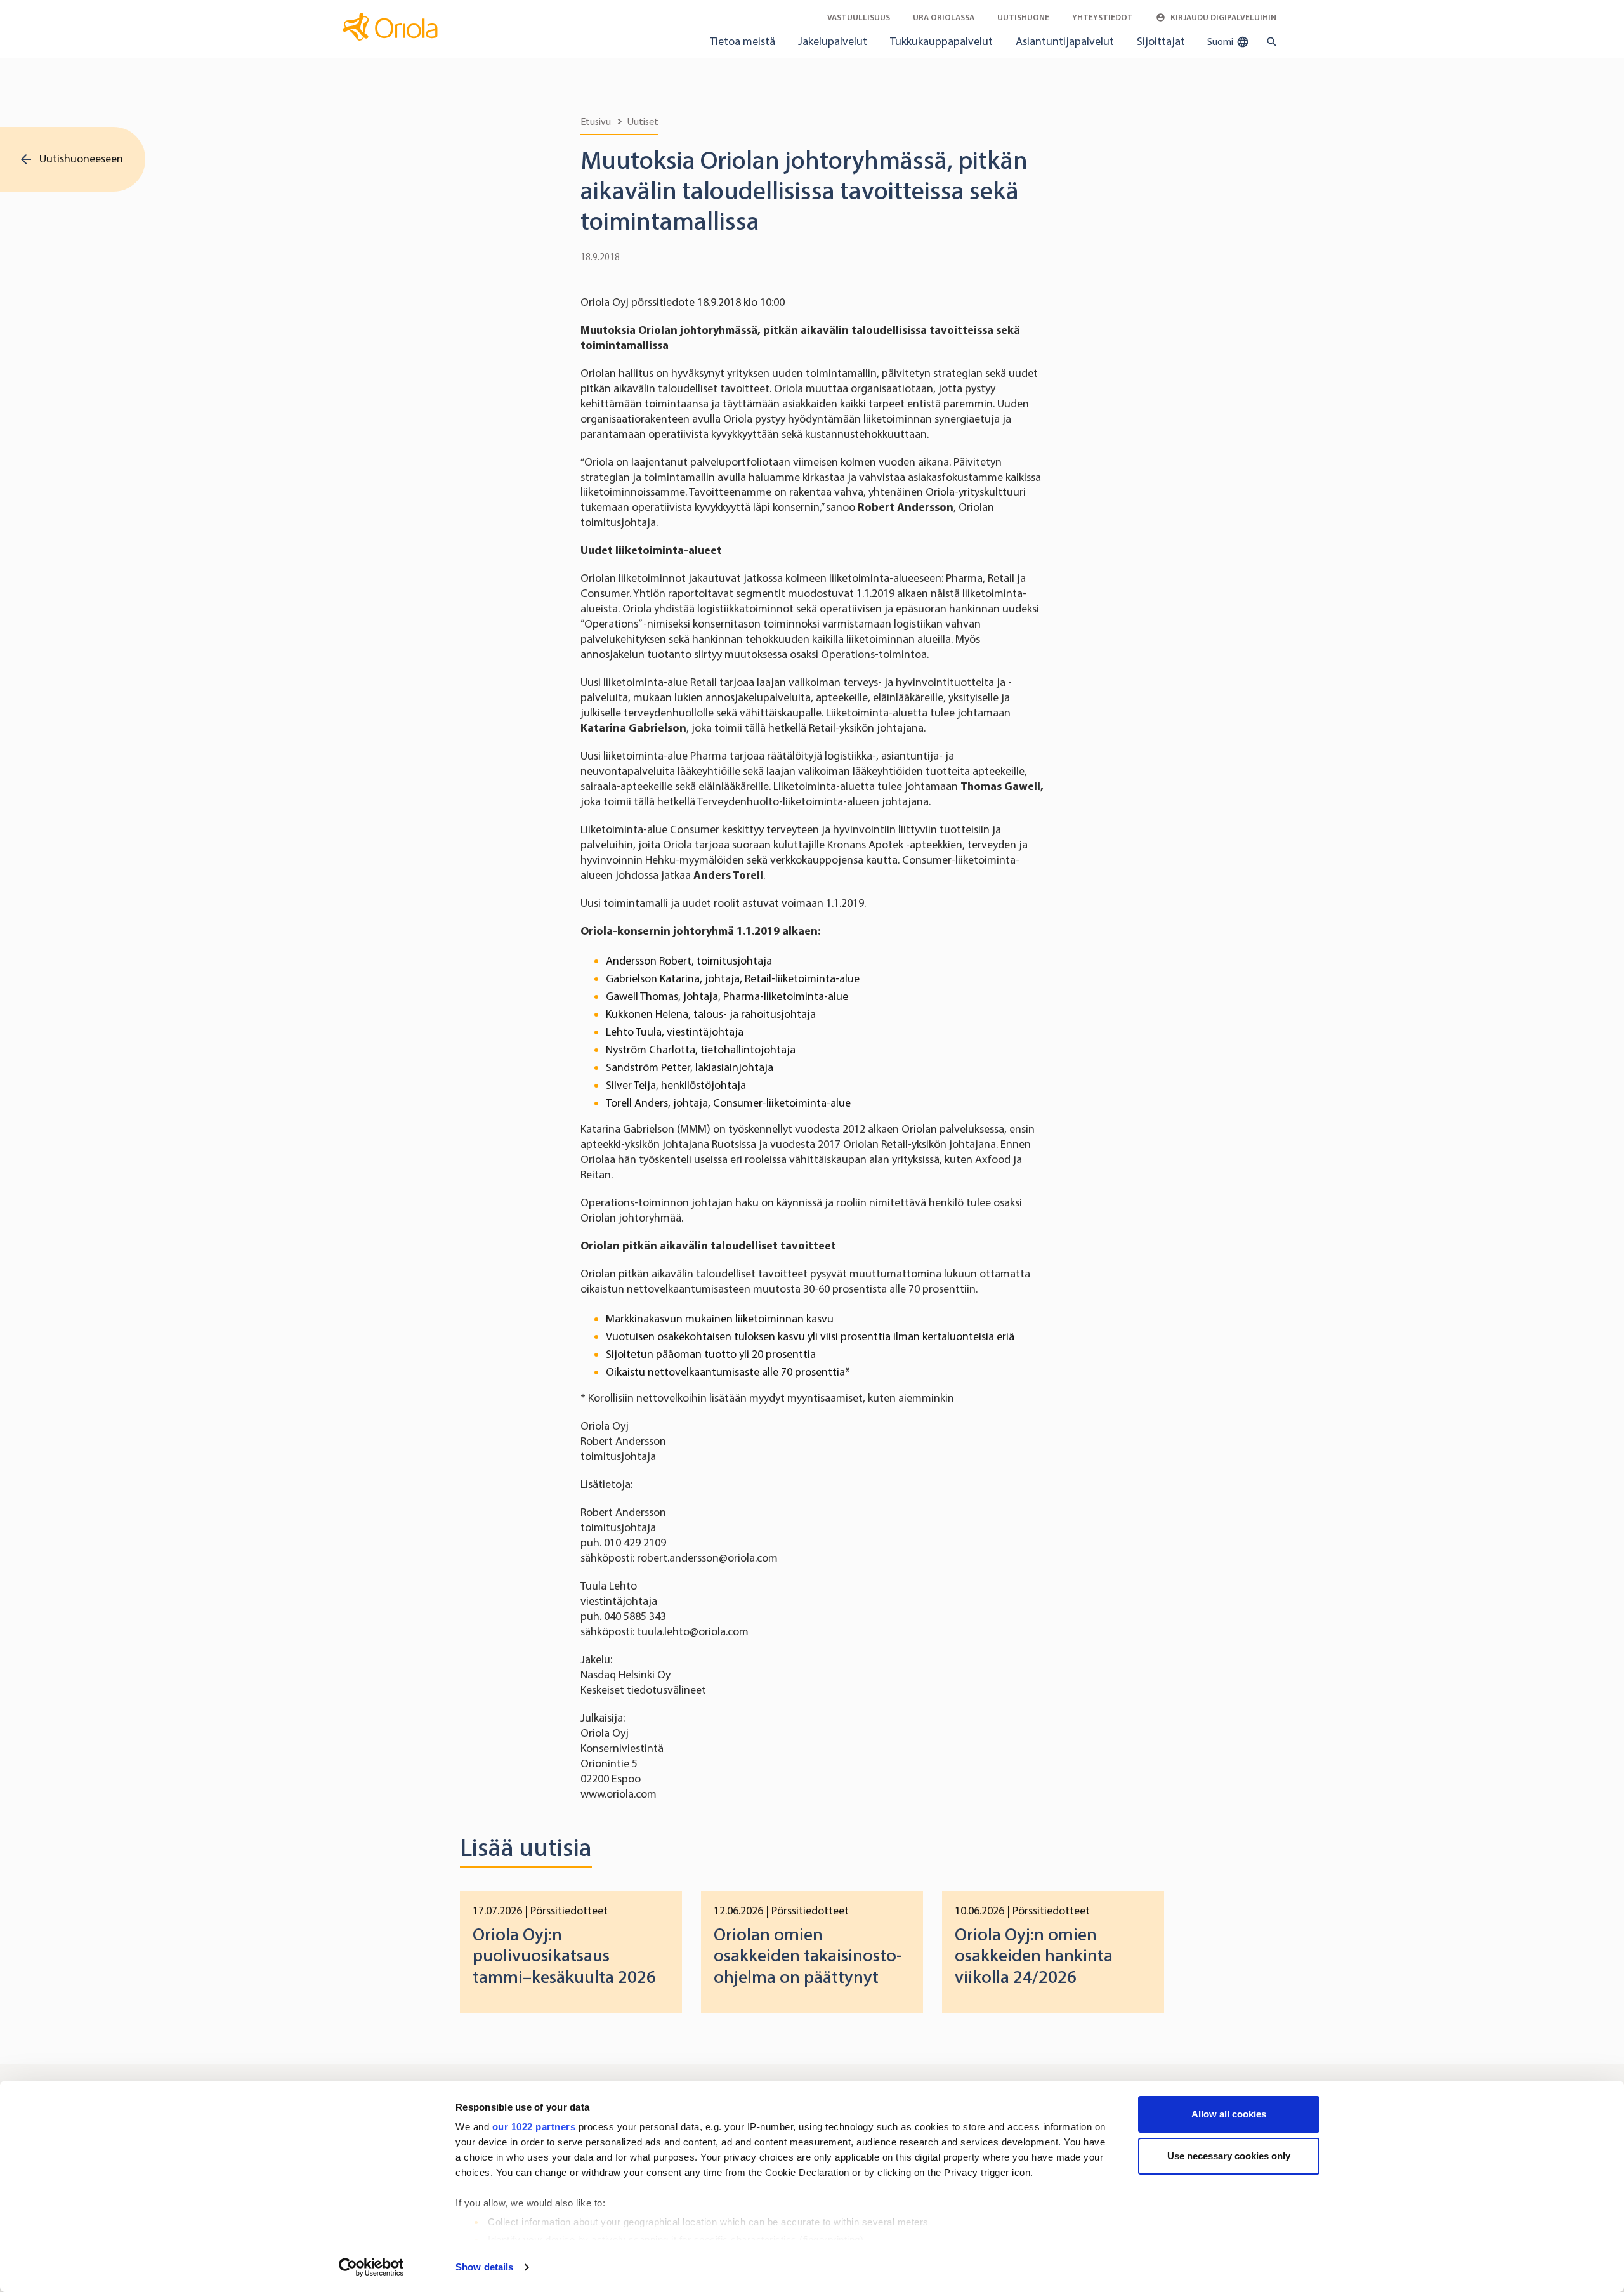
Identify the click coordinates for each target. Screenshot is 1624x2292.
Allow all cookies (1229, 2114)
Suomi (1221, 42)
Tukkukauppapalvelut (941, 41)
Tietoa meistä (743, 41)
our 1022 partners (534, 2127)
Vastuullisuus (859, 17)
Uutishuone (1023, 17)
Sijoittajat (1161, 41)
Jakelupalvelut (833, 41)
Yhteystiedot (1103, 17)
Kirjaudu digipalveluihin (1222, 17)
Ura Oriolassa (944, 17)
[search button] (1269, 42)
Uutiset (643, 122)
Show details (484, 2267)
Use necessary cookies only (1229, 2156)
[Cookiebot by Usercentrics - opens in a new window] (371, 2267)
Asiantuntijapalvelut (1065, 41)
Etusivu (596, 122)
